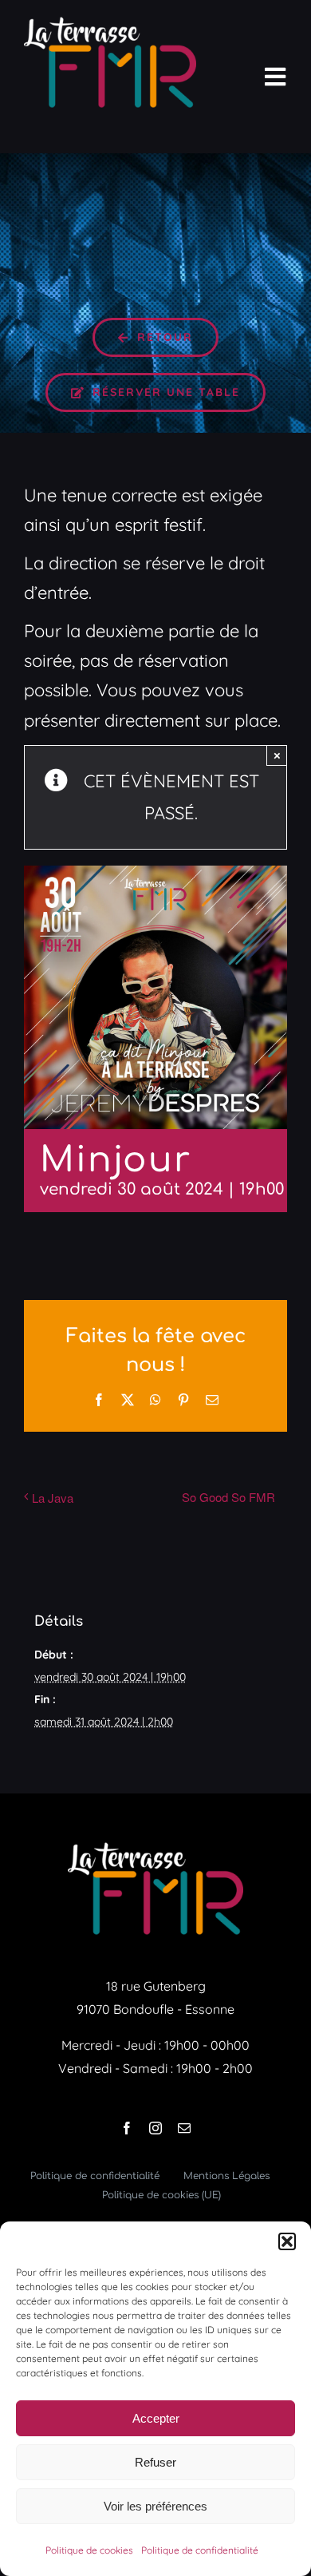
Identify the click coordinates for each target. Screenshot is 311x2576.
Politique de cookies (89, 2550)
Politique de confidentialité (200, 2550)
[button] (287, 2241)
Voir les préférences (155, 2506)
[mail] (184, 2128)
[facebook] (127, 2128)
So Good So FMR (228, 1497)
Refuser (155, 2462)
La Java (53, 1498)
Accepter (156, 2418)
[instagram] (155, 2128)
